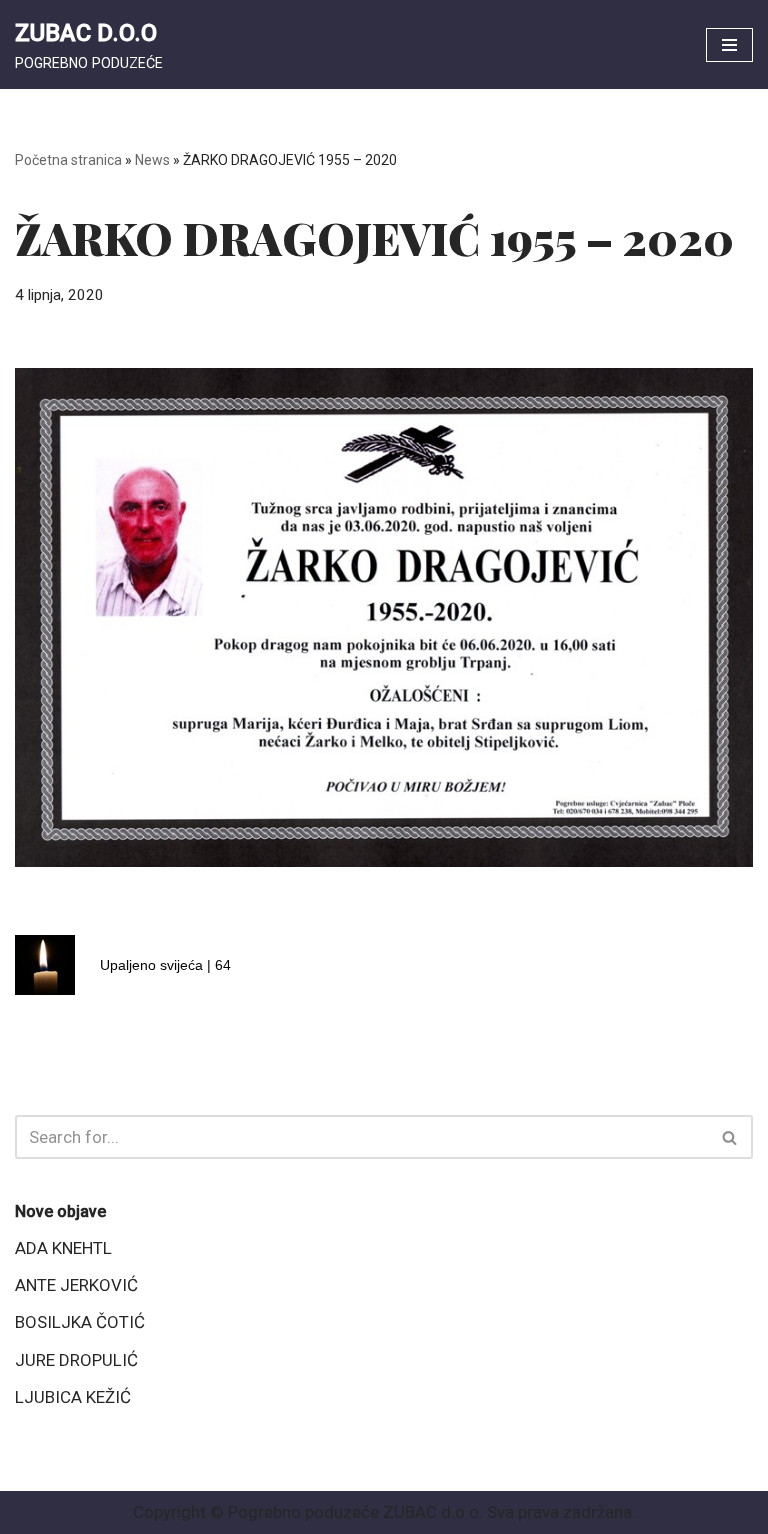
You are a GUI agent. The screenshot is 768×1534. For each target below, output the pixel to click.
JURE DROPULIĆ (76, 1360)
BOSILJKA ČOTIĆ (80, 1322)
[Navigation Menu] (729, 45)
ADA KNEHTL (63, 1248)
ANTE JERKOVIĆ (76, 1285)
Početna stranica (68, 160)
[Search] (730, 1137)
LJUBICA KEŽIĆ (73, 1397)
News (152, 160)
